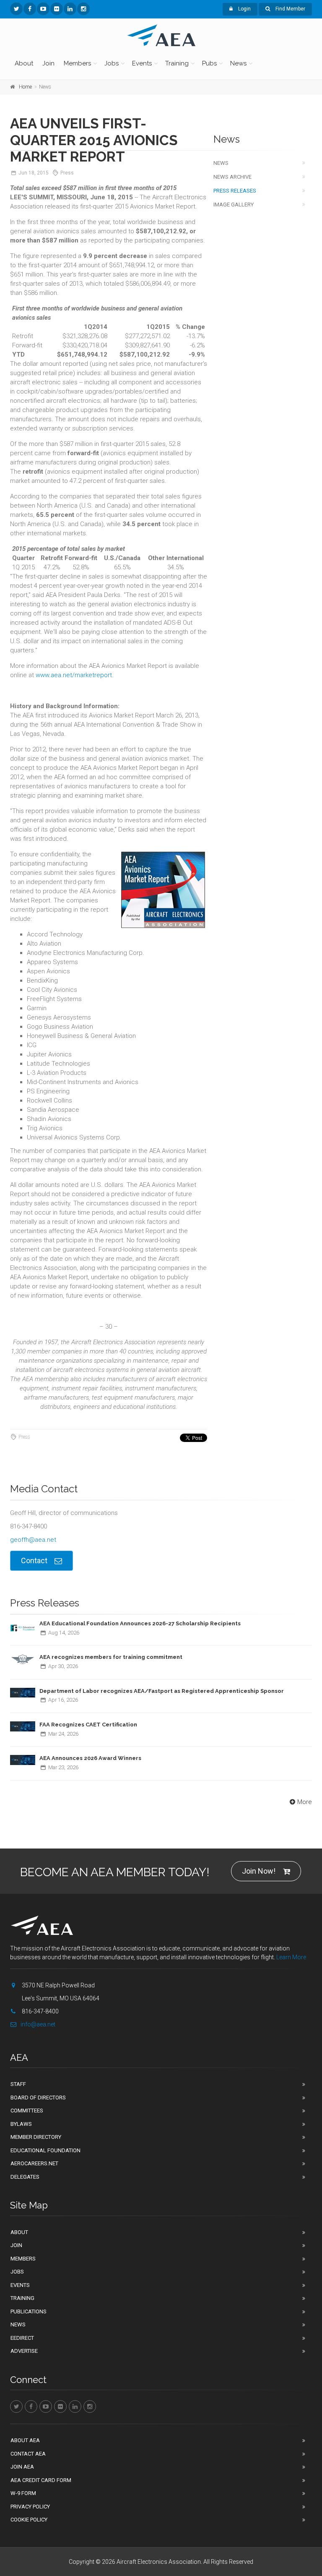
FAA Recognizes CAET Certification (88, 1725)
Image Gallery (234, 205)
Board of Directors (38, 2098)
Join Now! (259, 1871)
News (238, 63)
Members (77, 63)
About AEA (25, 2440)
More (305, 1802)
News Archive (232, 177)
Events (142, 63)
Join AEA (22, 2467)
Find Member (290, 9)
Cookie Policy (29, 2520)
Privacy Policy (30, 2507)
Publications (29, 2311)
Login (244, 9)
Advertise (24, 2351)
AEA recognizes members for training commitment (111, 1657)
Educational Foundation (45, 2150)
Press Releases (235, 191)
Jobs (112, 63)
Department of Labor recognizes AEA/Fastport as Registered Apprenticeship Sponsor (162, 1691)
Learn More (291, 1957)
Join (48, 63)
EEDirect (22, 2338)
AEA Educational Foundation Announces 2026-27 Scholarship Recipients (140, 1623)
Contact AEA (28, 2454)
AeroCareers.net (34, 2163)
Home (25, 87)
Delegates (25, 2177)
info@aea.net (38, 2024)
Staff (18, 2084)
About (24, 63)
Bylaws (21, 2124)
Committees (27, 2111)
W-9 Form (23, 2493)
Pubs (209, 63)
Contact (34, 1560)
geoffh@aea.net (33, 1540)
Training (177, 63)
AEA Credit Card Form (41, 2480)
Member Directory (36, 2137)
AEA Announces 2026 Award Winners (90, 1758)
